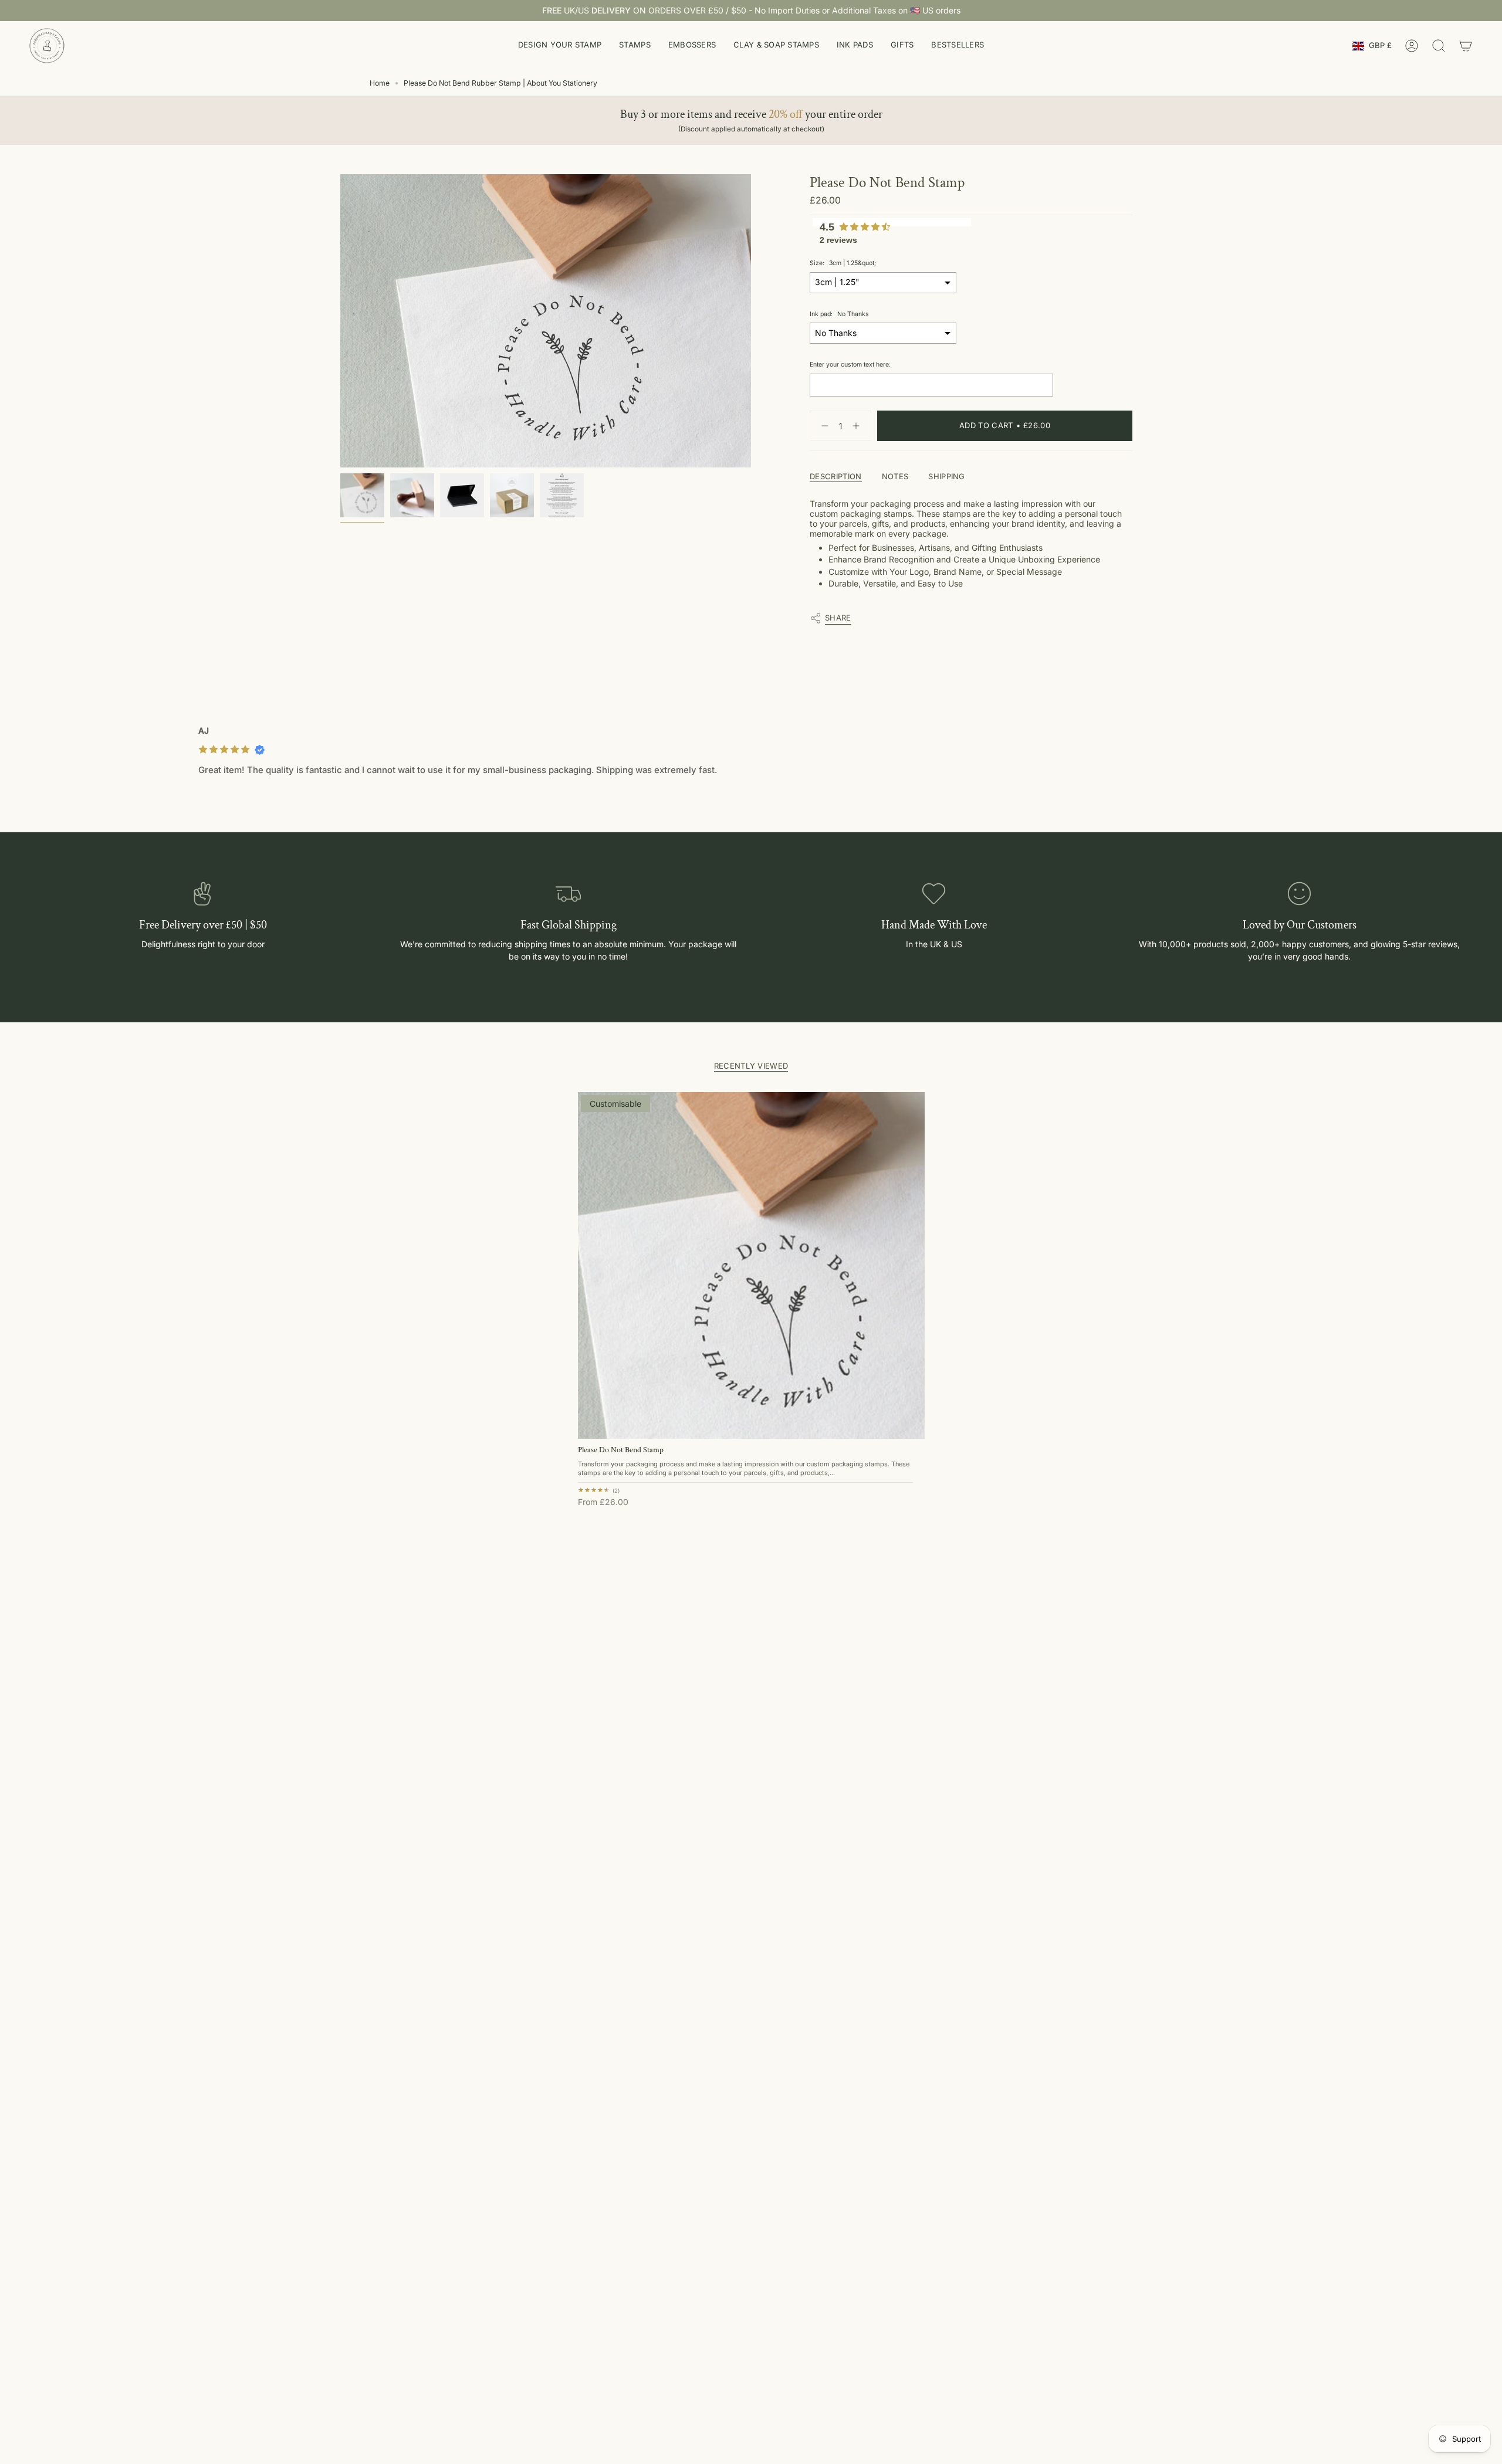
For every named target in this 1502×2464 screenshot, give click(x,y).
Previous (340, 321)
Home (380, 83)
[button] (560, 46)
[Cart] (1466, 46)
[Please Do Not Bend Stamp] (751, 1265)
